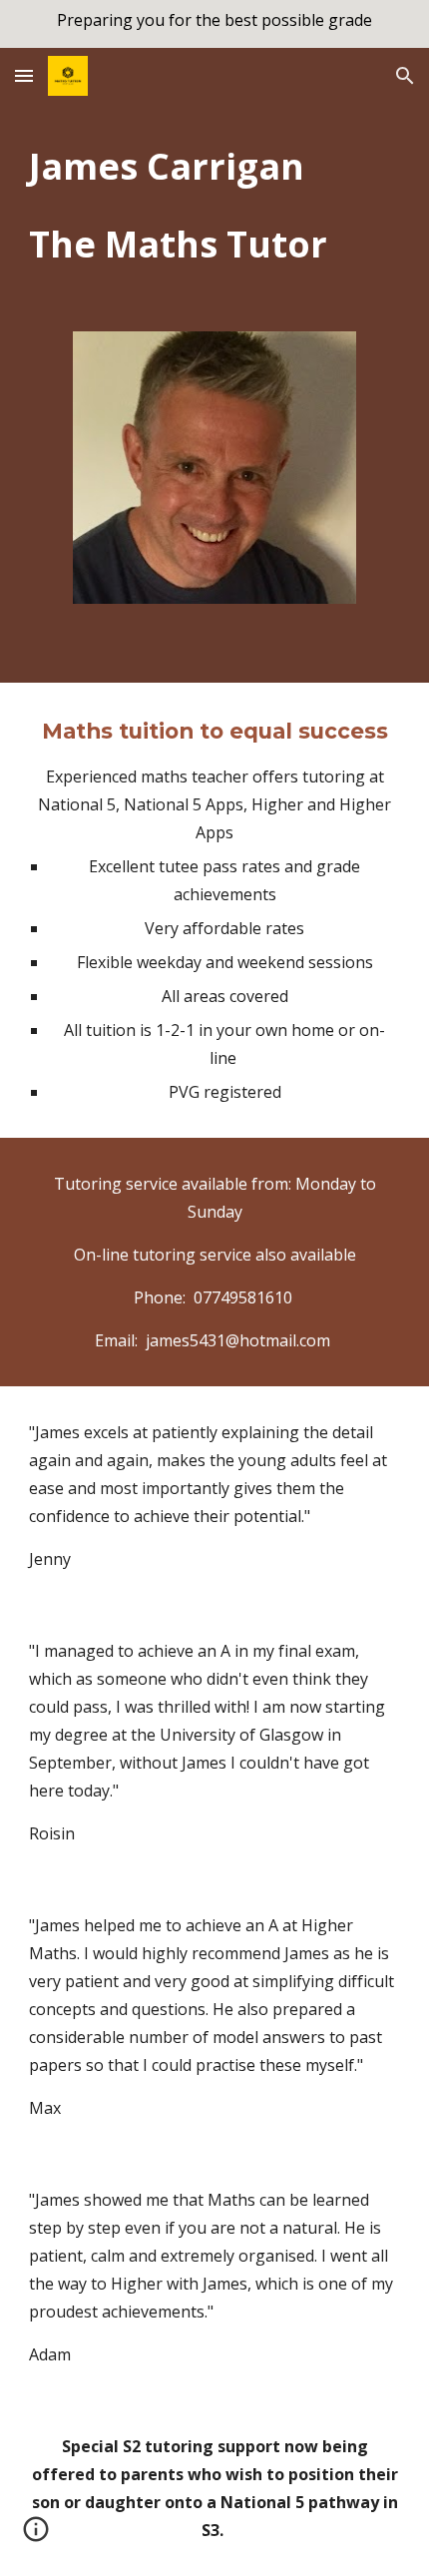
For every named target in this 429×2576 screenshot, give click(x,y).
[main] (215, 205)
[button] (24, 75)
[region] (214, 24)
